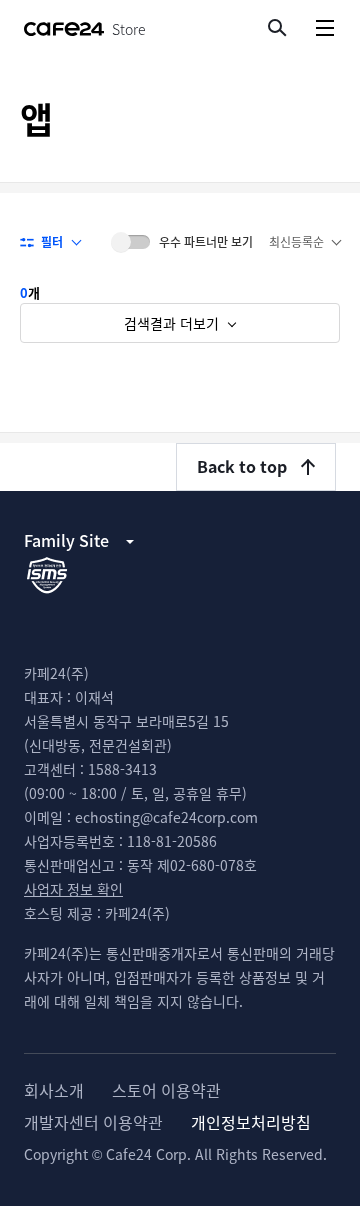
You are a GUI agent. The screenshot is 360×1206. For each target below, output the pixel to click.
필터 (52, 242)
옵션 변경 (304, 242)
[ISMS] (47, 574)
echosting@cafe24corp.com (166, 817)
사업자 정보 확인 (73, 889)
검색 (276, 27)
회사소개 (54, 1090)
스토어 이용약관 (166, 1090)
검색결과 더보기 (173, 323)
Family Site (66, 540)
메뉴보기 (324, 27)
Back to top (242, 466)
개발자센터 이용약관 (93, 1122)
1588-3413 (122, 769)
